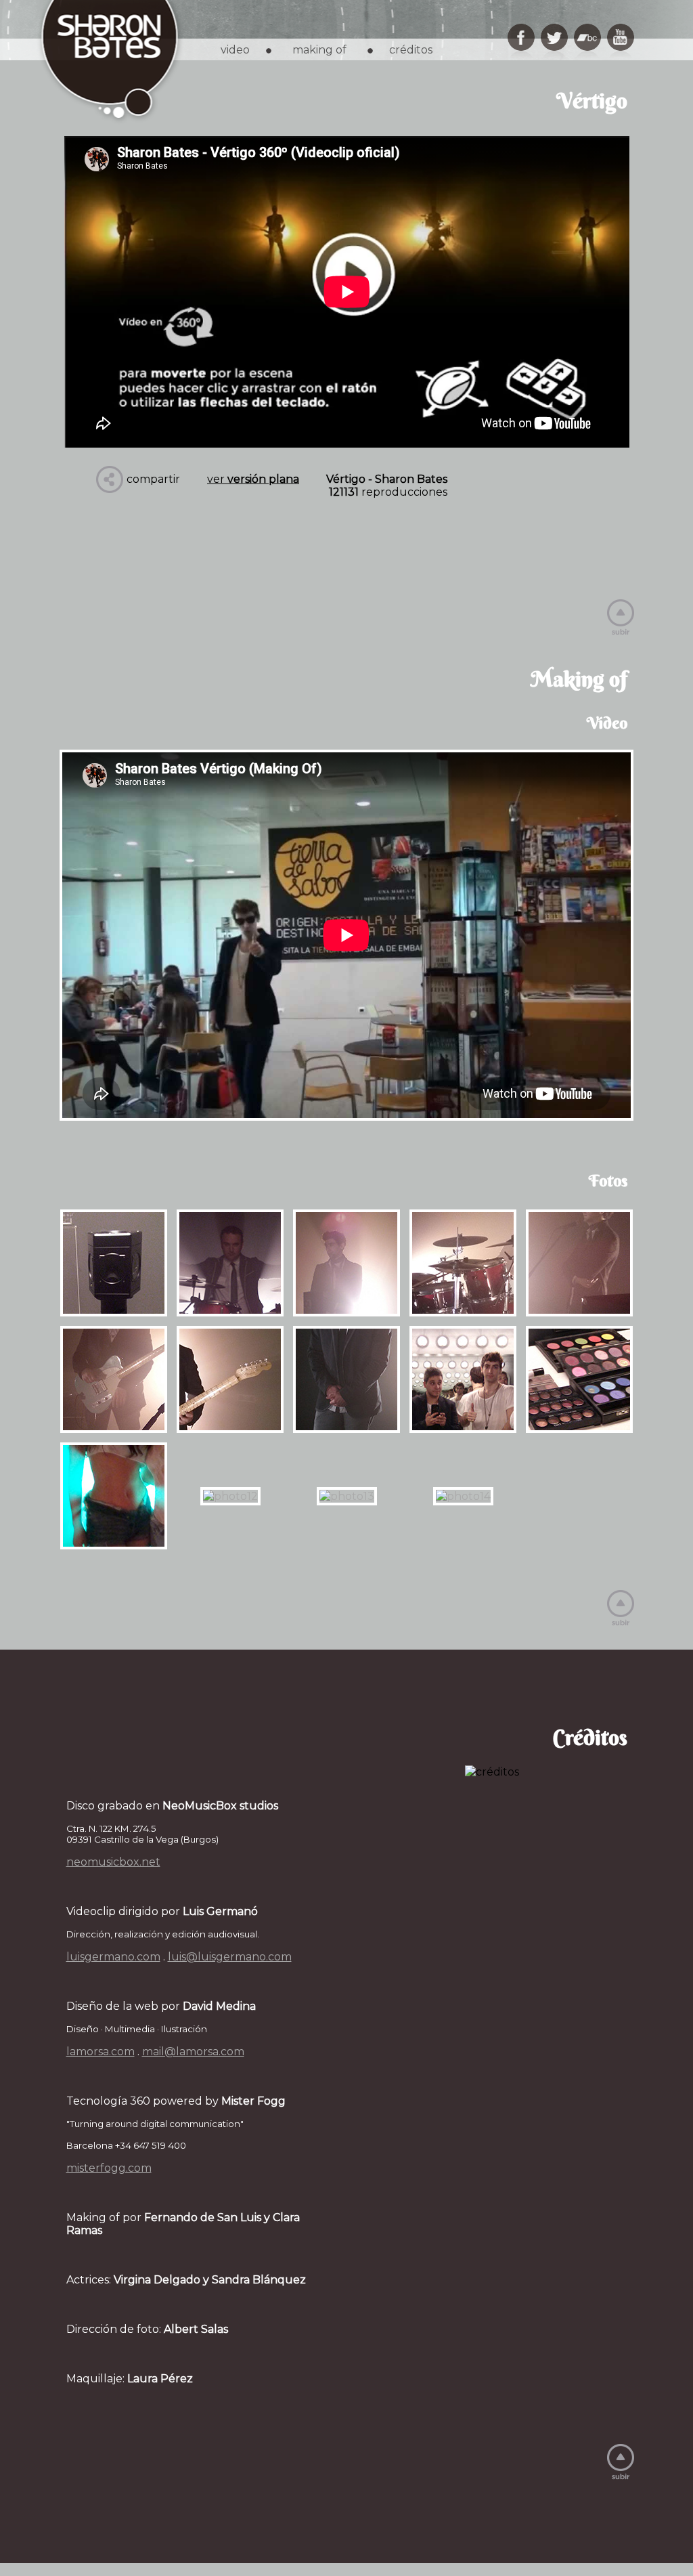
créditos (411, 50)
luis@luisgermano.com (230, 1957)
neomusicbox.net (113, 1862)
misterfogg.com (109, 2168)
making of (319, 50)
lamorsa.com (100, 2052)
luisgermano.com (113, 1957)
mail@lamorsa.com (193, 2052)
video (235, 50)
